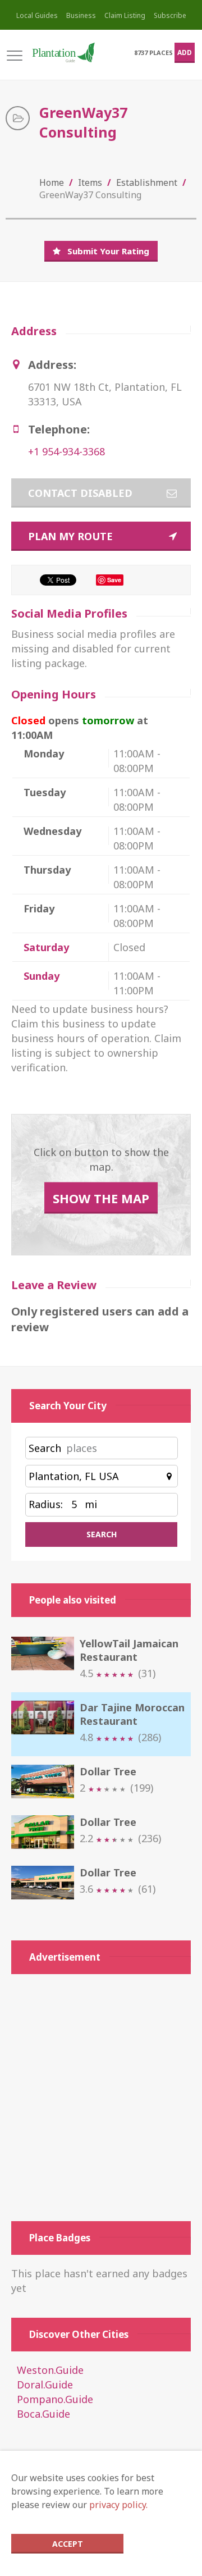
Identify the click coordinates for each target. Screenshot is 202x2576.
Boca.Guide (43, 2414)
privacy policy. (118, 2505)
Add (185, 52)
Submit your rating (108, 251)
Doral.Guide (45, 2385)
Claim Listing (125, 15)
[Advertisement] (101, 2098)
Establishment (147, 182)
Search (45, 1448)
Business (81, 15)
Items (90, 182)
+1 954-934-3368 (66, 451)
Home (52, 182)
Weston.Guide (50, 2370)
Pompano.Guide (55, 2399)
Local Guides (37, 15)
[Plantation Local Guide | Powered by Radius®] (63, 52)
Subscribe (170, 15)
